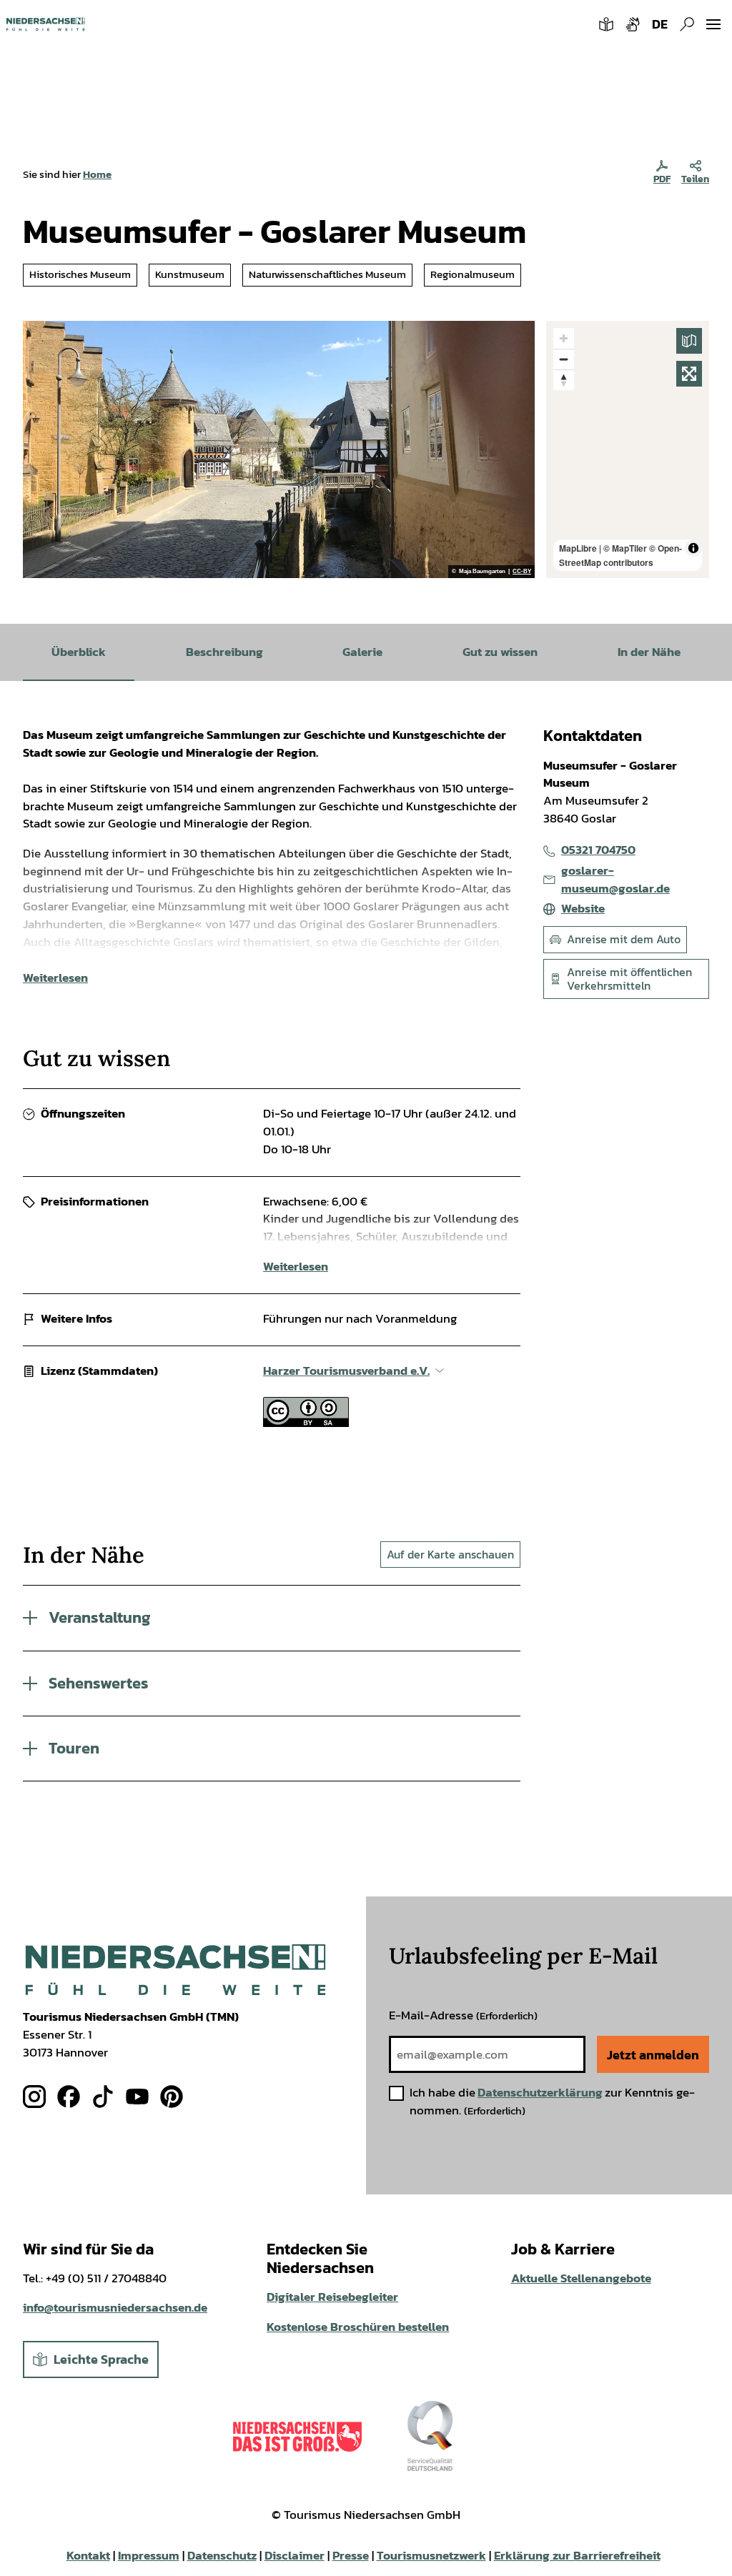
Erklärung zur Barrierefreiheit (577, 2556)
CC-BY (522, 572)
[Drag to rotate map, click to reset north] (564, 380)
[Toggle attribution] (693, 548)
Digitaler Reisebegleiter (332, 2297)
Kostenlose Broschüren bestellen (358, 2327)
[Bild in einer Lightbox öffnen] (175, 1970)
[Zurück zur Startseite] (45, 24)
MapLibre (578, 548)
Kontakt (88, 2556)
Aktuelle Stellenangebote (581, 2278)
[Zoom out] (564, 359)
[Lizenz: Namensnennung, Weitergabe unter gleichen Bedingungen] (306, 1423)
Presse (351, 2556)
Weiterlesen (55, 978)
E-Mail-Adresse (463, 2015)
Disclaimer (295, 2556)
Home (97, 174)
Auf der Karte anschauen (450, 1554)
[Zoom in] (564, 338)
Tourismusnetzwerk (431, 2556)
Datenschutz (222, 2556)
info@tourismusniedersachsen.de (115, 2308)
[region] (628, 449)
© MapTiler (625, 548)
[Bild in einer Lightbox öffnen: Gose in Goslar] (279, 449)
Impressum (149, 2556)
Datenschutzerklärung (540, 2093)
